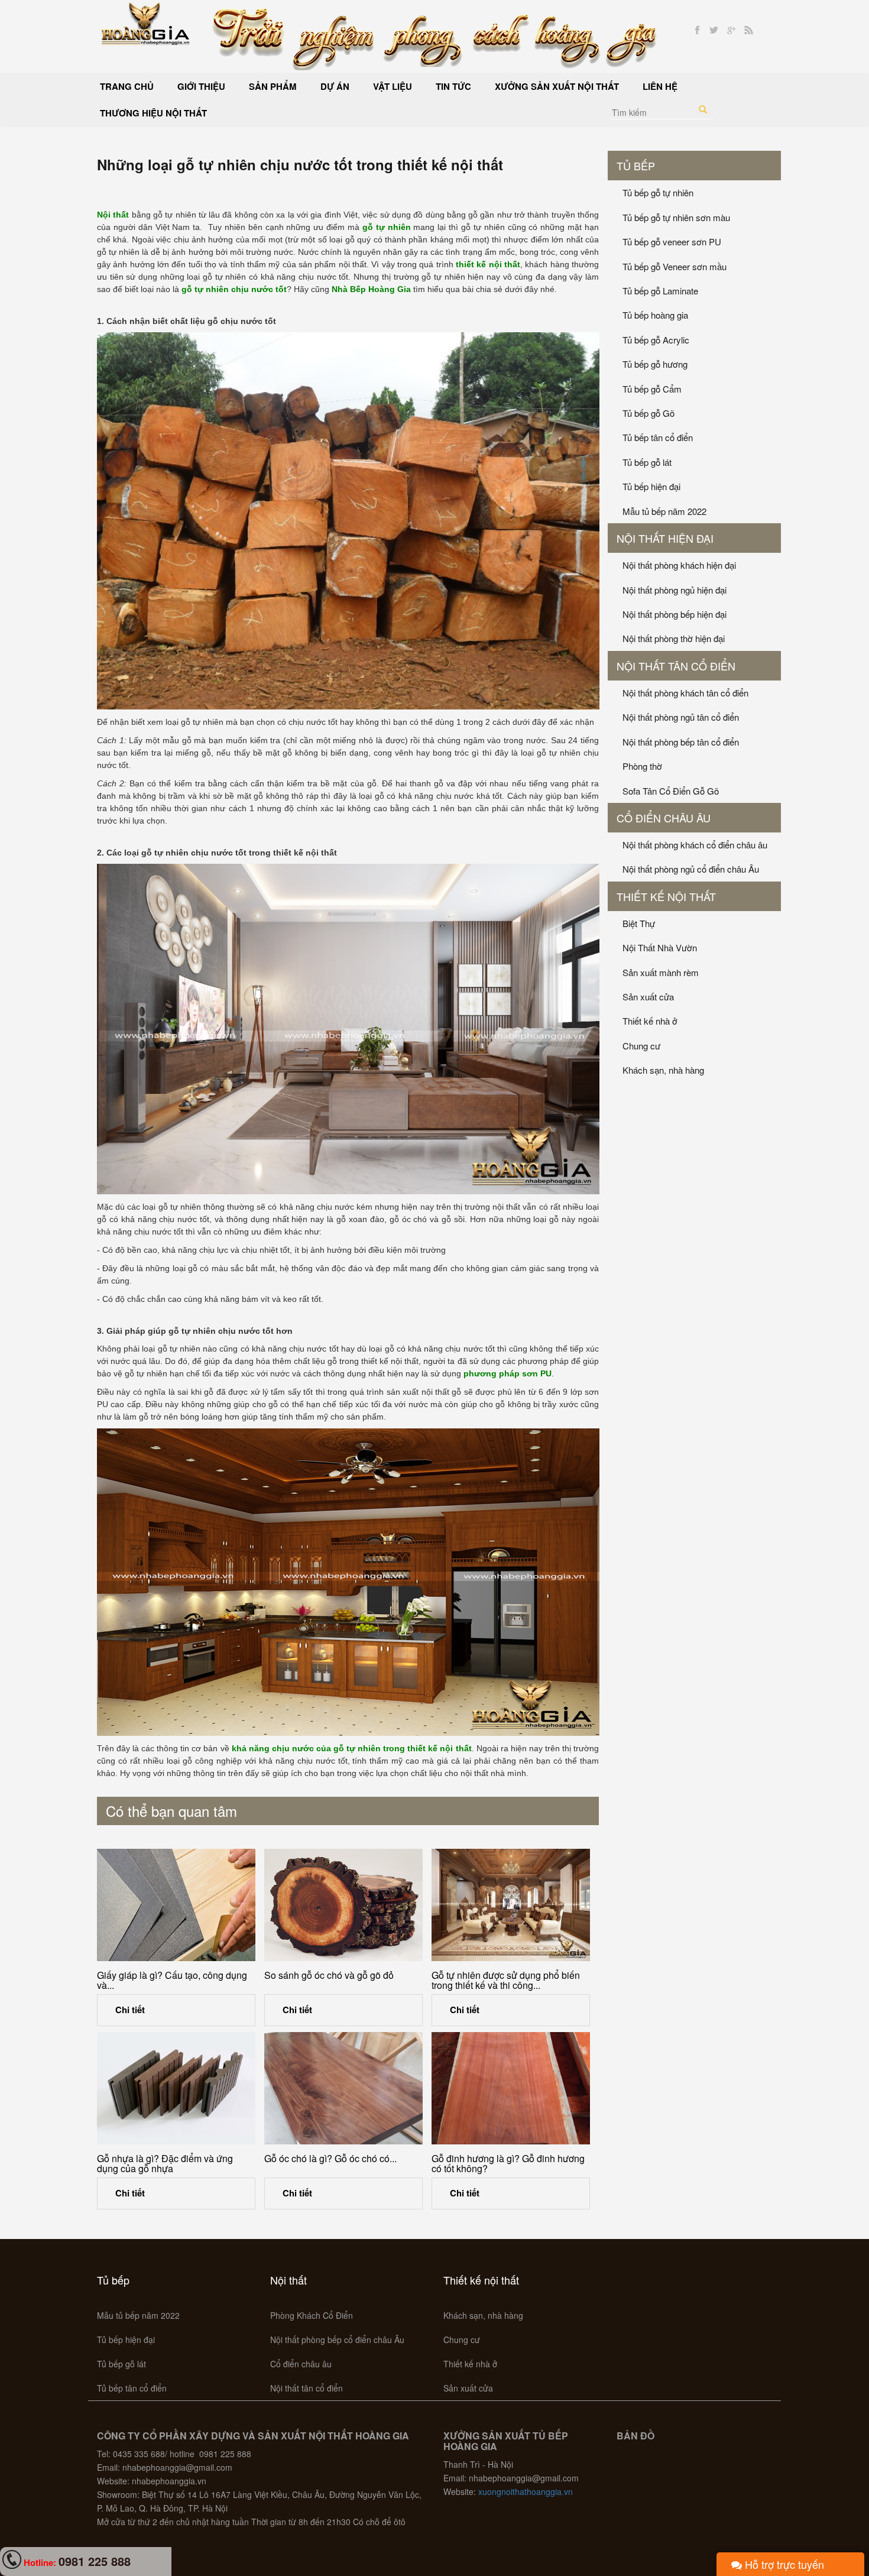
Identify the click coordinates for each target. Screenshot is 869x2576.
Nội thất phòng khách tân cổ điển (685, 693)
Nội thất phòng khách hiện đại (679, 565)
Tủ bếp (636, 166)
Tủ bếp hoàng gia (655, 315)
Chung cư (641, 1046)
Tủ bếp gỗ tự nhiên (658, 192)
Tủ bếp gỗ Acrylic (656, 340)
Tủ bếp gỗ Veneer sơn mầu (675, 266)
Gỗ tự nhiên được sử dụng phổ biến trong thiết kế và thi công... (506, 1980)
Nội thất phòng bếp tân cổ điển (681, 742)
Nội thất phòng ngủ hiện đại (675, 590)
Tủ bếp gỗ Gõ (648, 413)
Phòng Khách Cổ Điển (312, 2315)
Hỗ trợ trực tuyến (783, 2564)
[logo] (146, 22)
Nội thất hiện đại (665, 538)
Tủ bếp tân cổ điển (658, 437)
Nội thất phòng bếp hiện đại (675, 614)
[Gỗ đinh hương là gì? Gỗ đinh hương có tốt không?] (511, 2088)
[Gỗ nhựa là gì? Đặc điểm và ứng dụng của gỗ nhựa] (176, 2088)
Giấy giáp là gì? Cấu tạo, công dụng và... (172, 1980)
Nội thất (288, 2280)
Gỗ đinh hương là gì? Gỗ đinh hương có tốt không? (508, 2164)
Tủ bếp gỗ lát (647, 462)
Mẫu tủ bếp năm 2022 (664, 511)
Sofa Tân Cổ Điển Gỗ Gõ (671, 791)
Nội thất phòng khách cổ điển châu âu (695, 845)
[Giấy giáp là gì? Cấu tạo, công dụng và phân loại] (176, 1905)
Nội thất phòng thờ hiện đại (674, 638)
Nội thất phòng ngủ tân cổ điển (681, 717)
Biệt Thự (639, 923)
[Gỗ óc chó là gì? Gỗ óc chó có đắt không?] (343, 2088)
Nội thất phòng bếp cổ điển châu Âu (337, 2340)
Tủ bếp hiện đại (651, 486)
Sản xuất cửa (648, 997)
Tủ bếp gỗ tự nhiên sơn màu (676, 217)
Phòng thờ (642, 766)
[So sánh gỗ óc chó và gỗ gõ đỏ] (343, 1905)
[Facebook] (697, 30)
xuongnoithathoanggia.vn (526, 2491)
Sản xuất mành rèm (661, 972)
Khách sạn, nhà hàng (663, 1070)
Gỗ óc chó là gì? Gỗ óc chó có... (330, 2158)
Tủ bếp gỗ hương (655, 364)
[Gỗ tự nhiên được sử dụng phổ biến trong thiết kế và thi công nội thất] (511, 1905)
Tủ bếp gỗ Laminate (660, 291)
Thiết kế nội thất (666, 896)
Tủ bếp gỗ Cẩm (652, 389)
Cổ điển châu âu (664, 818)
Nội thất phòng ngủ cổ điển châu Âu (691, 869)
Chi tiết (130, 2010)
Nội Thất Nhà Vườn (660, 947)
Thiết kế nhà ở (650, 1021)
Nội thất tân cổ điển (676, 666)
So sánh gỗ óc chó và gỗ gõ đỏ (329, 1975)
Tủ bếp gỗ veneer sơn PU (672, 242)
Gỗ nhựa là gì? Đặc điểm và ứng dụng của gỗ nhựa (165, 2164)
